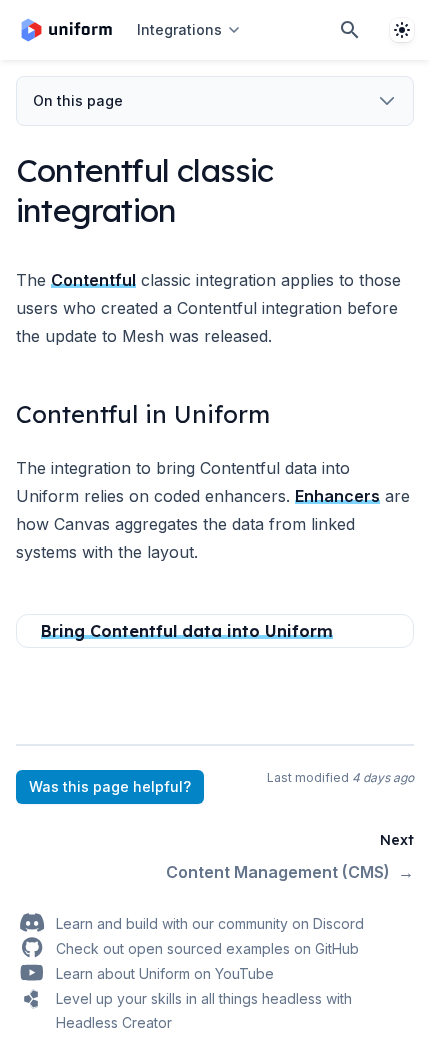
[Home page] (66, 30)
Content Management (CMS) (290, 872)
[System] (402, 30)
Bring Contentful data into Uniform (187, 631)
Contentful (93, 280)
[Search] (350, 30)
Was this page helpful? (110, 786)
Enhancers (337, 496)
